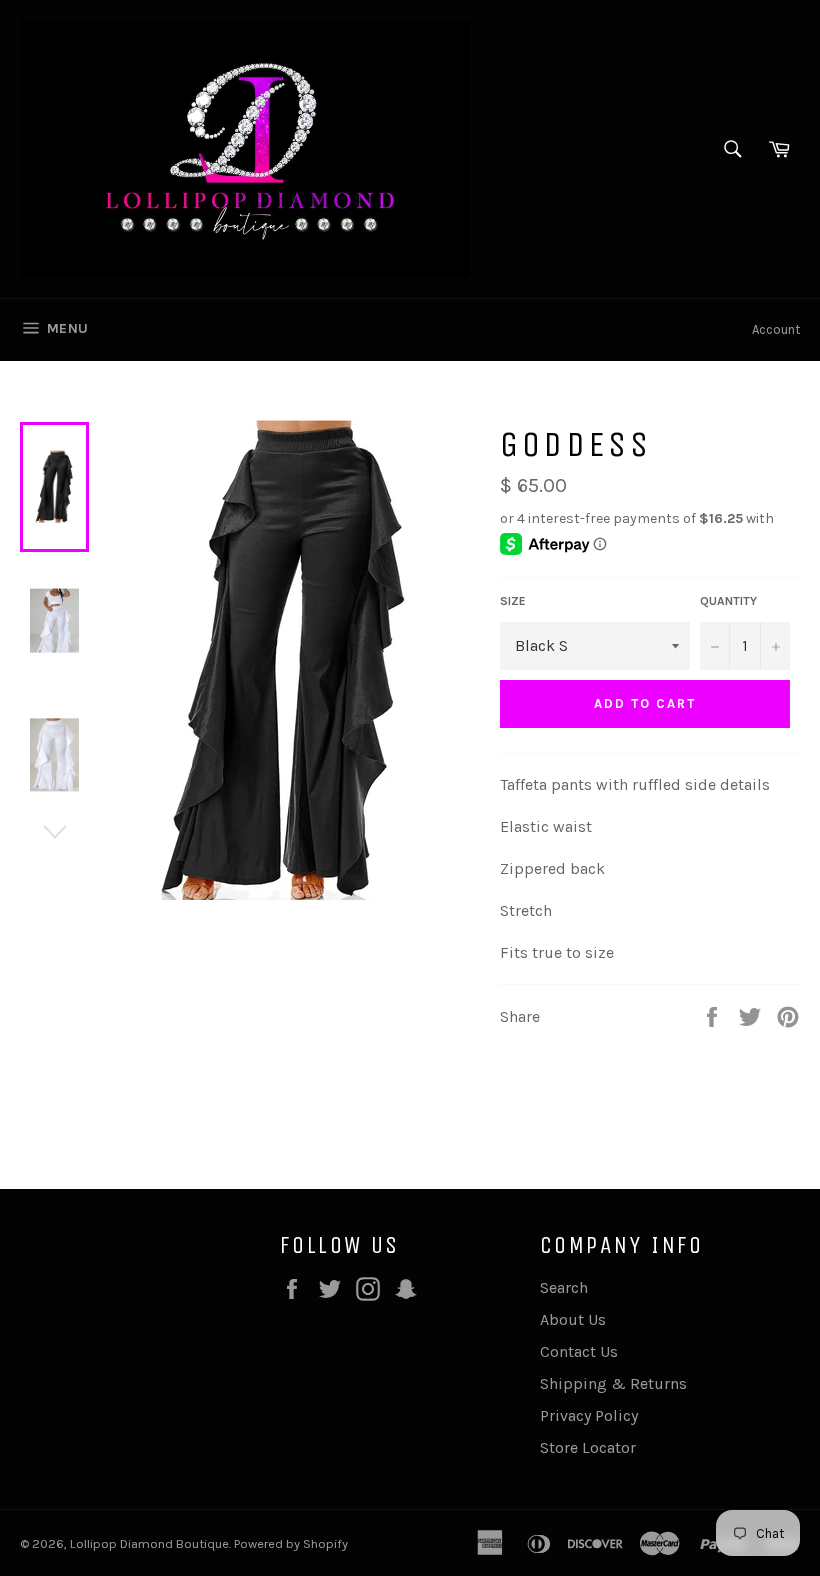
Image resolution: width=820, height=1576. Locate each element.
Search (564, 1287)
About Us (573, 1319)
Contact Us (579, 1351)
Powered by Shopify (291, 1543)
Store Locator (588, 1447)
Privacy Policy (589, 1415)
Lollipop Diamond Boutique (149, 1543)
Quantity (728, 601)
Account (776, 329)
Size (513, 601)
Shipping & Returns (613, 1383)
